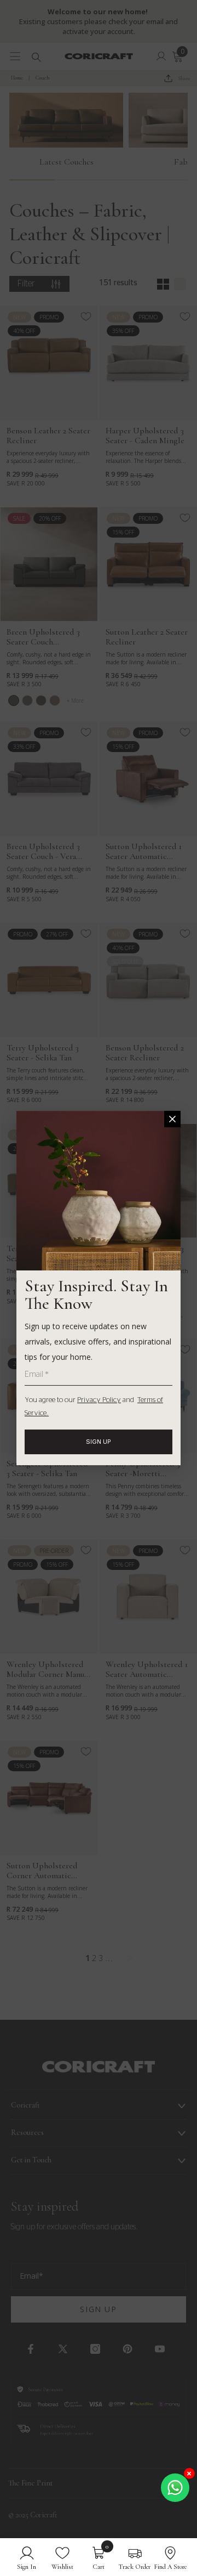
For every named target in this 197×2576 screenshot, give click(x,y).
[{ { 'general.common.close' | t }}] (172, 1119)
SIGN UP (99, 1442)
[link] (27, 2557)
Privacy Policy (99, 1400)
